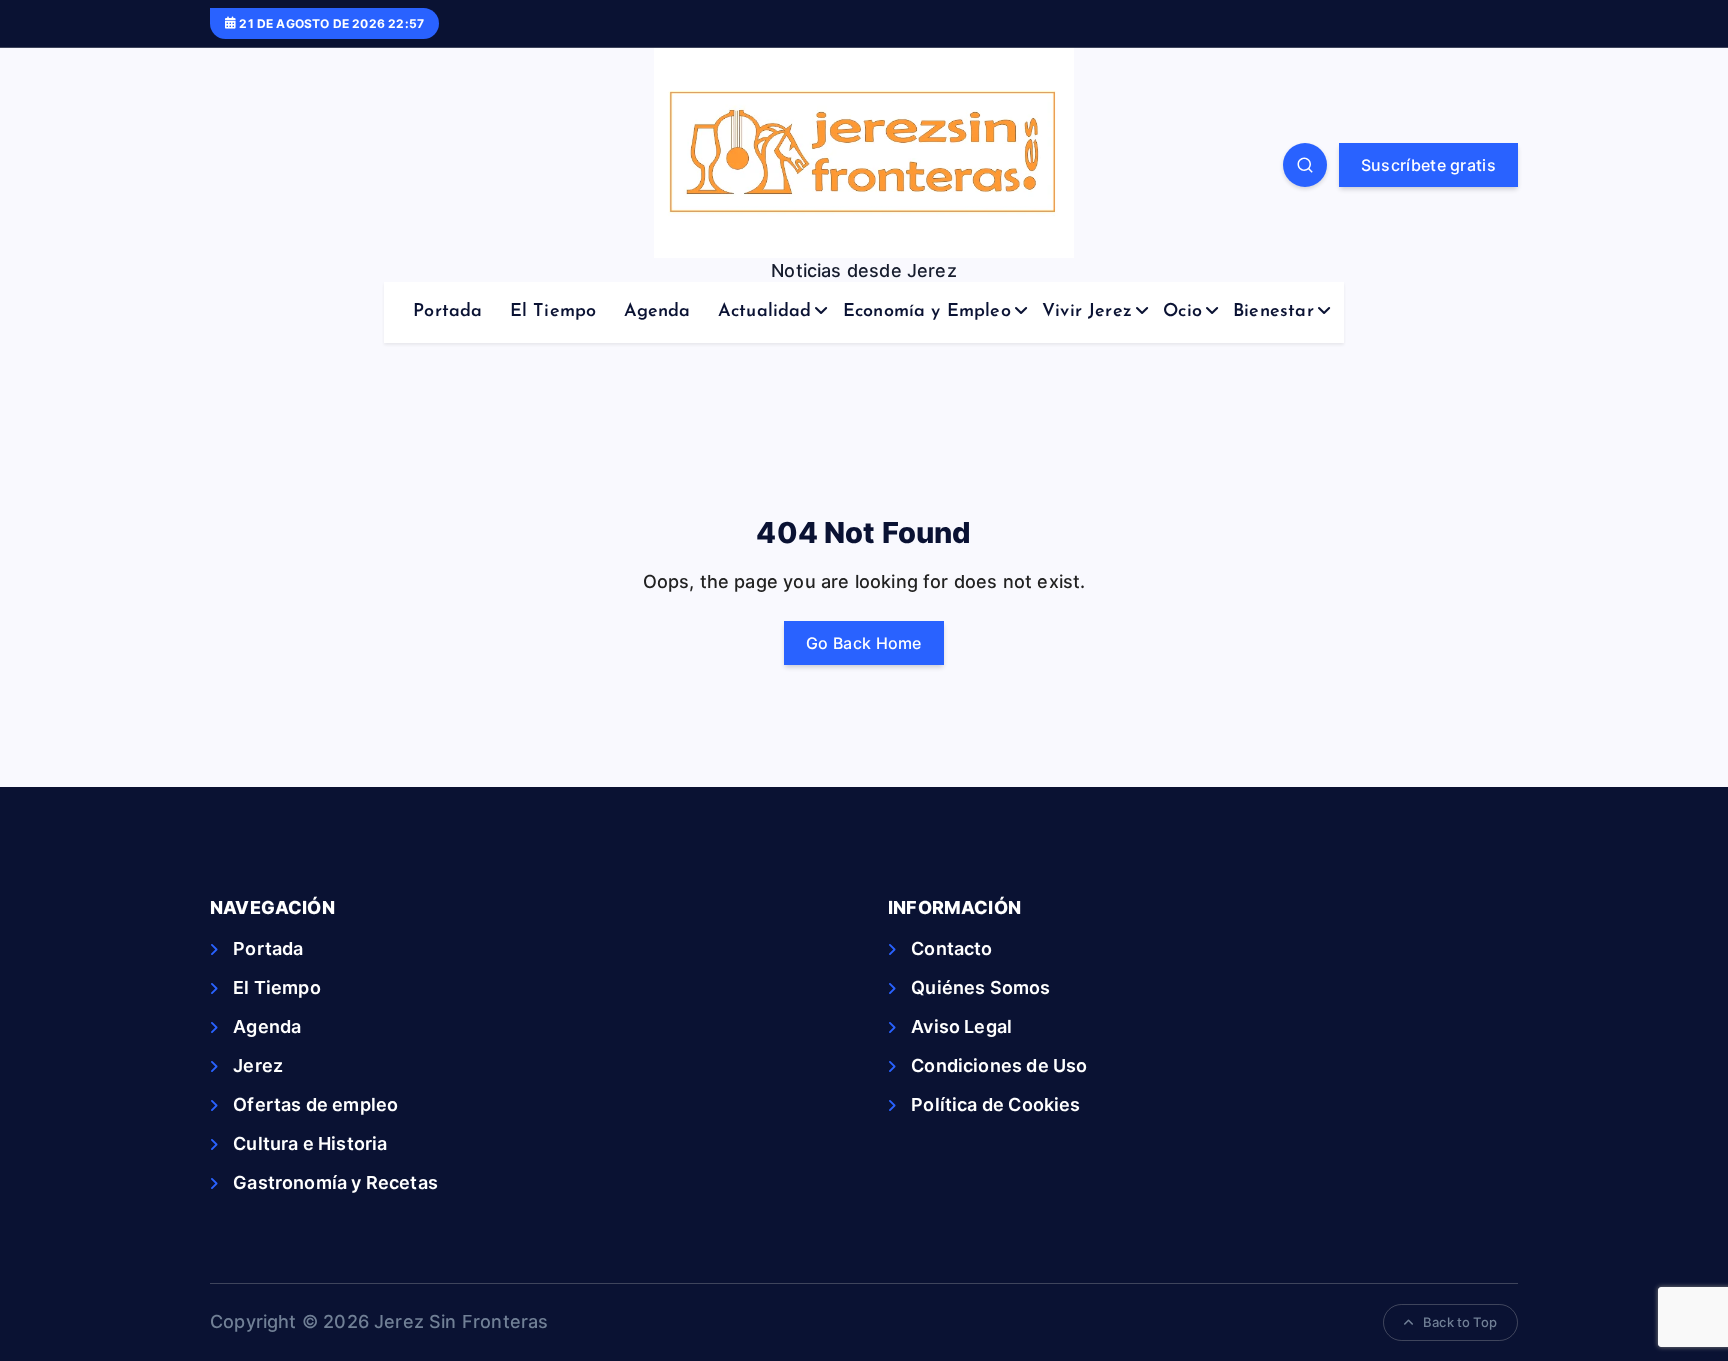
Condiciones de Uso (999, 1065)
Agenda (657, 312)
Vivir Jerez (1087, 312)
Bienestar (1273, 312)
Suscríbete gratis (1428, 165)
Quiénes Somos (980, 987)
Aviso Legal (961, 1026)
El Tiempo (553, 312)
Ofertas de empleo (315, 1104)
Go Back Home (864, 643)
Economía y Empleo (927, 312)
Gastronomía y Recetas (335, 1182)
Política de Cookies (995, 1104)
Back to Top (1460, 1322)
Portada (447, 312)
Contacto (951, 948)
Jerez (258, 1065)
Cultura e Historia (310, 1143)
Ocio (1182, 312)
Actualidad (765, 312)
